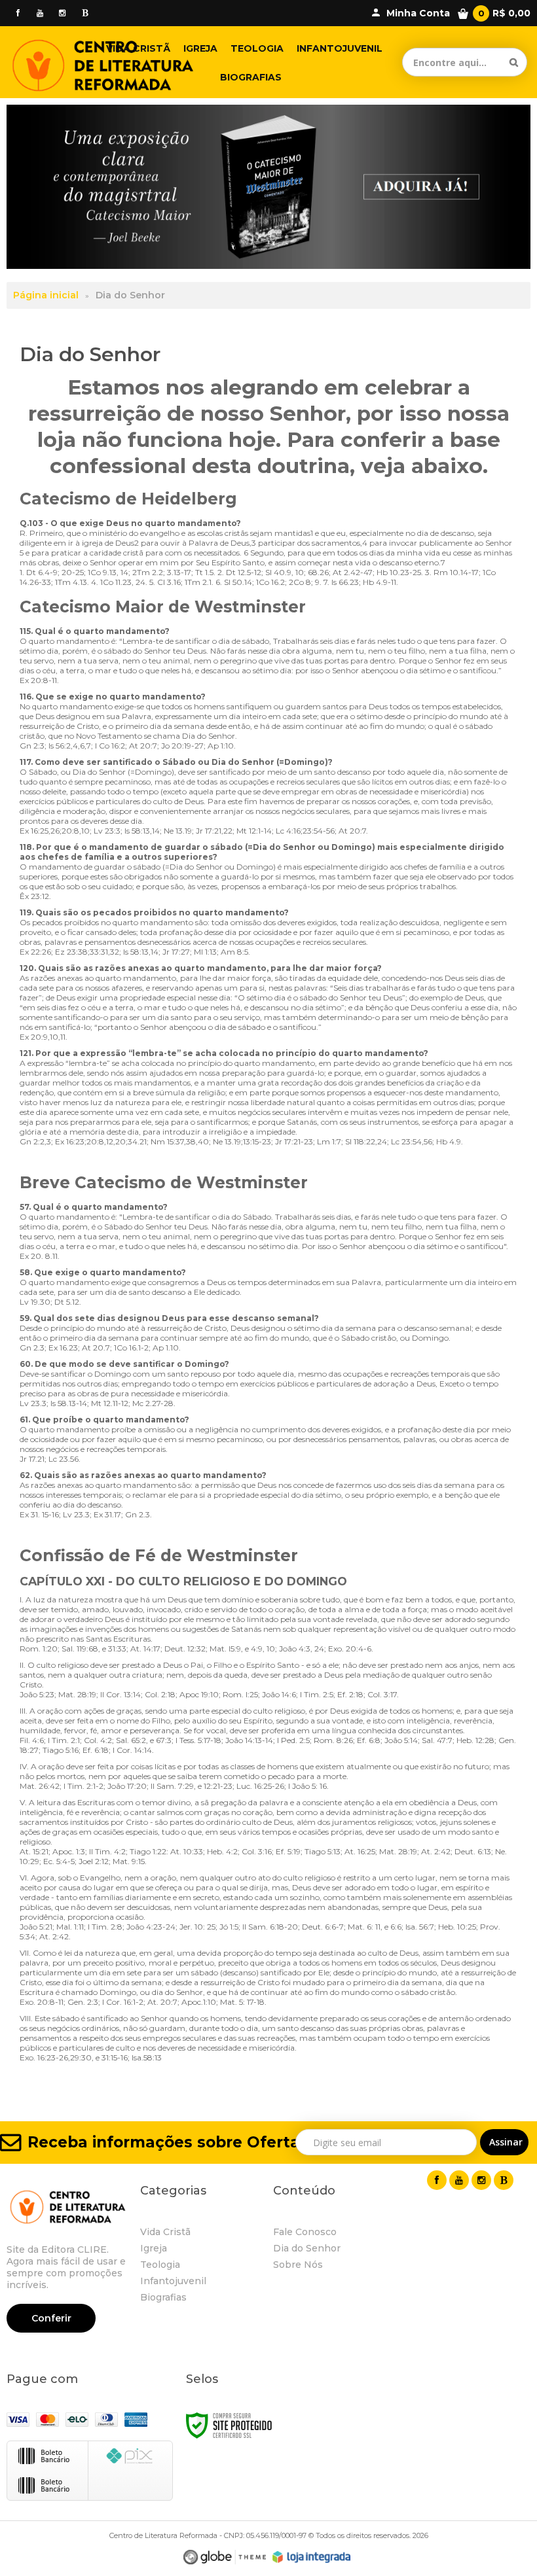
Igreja (154, 2248)
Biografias (163, 2297)
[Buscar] (514, 62)
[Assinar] (504, 2142)
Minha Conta (418, 13)
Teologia (160, 2265)
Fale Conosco (305, 2232)
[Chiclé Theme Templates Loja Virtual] (225, 2557)
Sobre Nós (298, 2265)
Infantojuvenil (173, 2281)
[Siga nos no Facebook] (18, 13)
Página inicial (46, 295)
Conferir (51, 2318)
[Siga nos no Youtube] (40, 13)
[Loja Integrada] (312, 2557)
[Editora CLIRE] (103, 62)
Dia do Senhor (307, 2248)
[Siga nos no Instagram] (62, 13)
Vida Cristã (165, 2232)
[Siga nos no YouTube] (459, 2180)
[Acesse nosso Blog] (84, 13)
